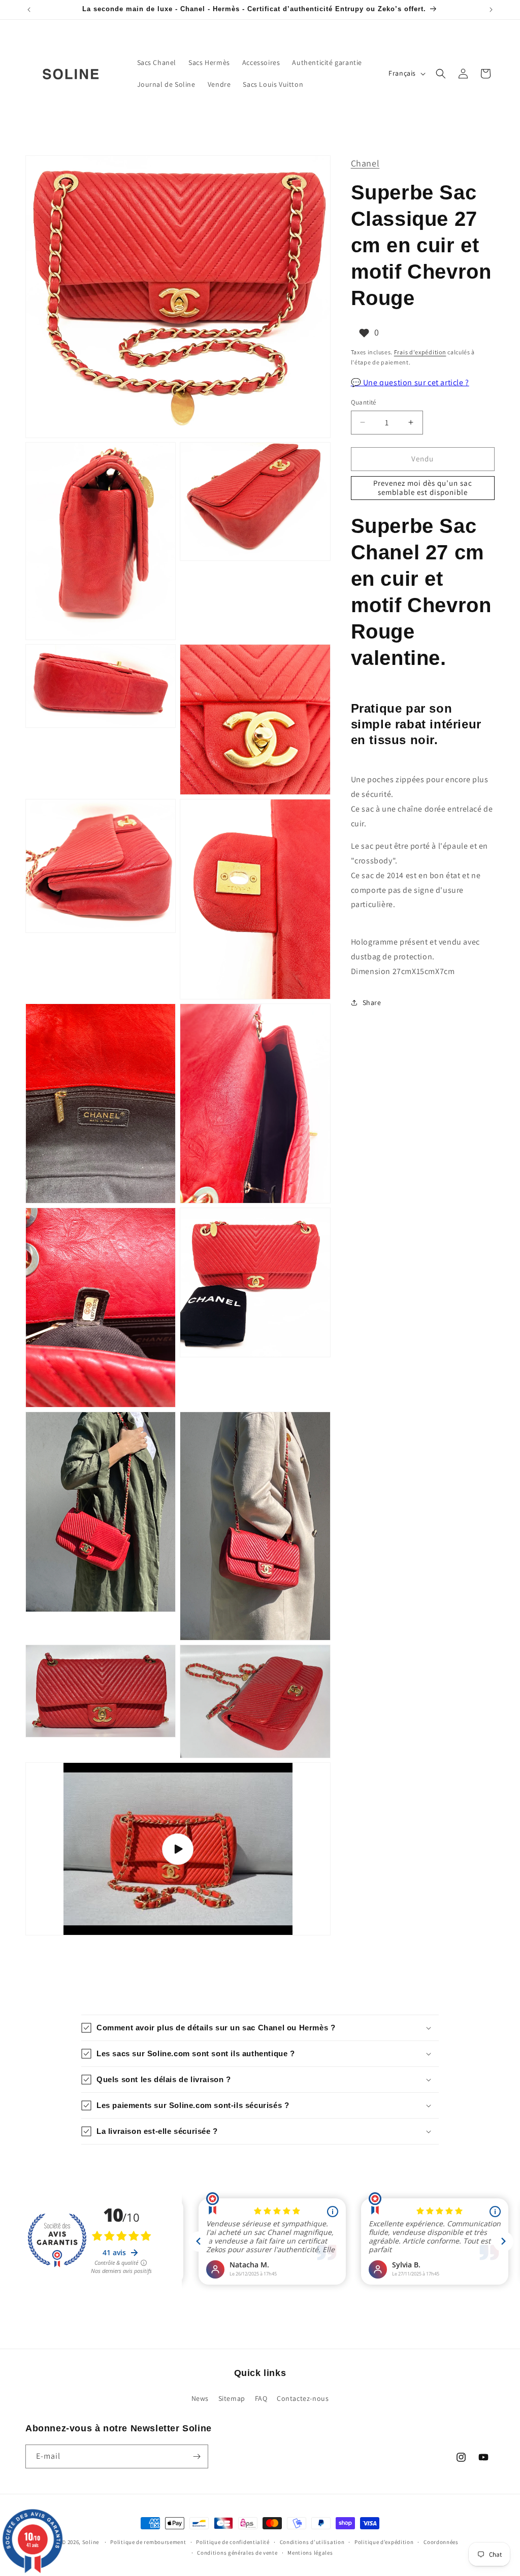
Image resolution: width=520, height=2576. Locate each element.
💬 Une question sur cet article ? (410, 382)
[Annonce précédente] (29, 10)
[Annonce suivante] (491, 10)
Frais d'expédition (420, 352)
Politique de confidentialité (233, 2542)
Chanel (365, 163)
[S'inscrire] (197, 2456)
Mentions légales (310, 2553)
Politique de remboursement (148, 2542)
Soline (91, 2542)
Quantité (364, 402)
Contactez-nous (303, 2398)
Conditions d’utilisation (312, 2542)
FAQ (261, 2398)
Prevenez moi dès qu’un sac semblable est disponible (423, 488)
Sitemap (232, 2398)
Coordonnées (441, 2542)
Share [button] (372, 1002)
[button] (441, 74)
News (200, 2398)
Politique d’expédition (384, 2542)
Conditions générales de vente (237, 2553)
